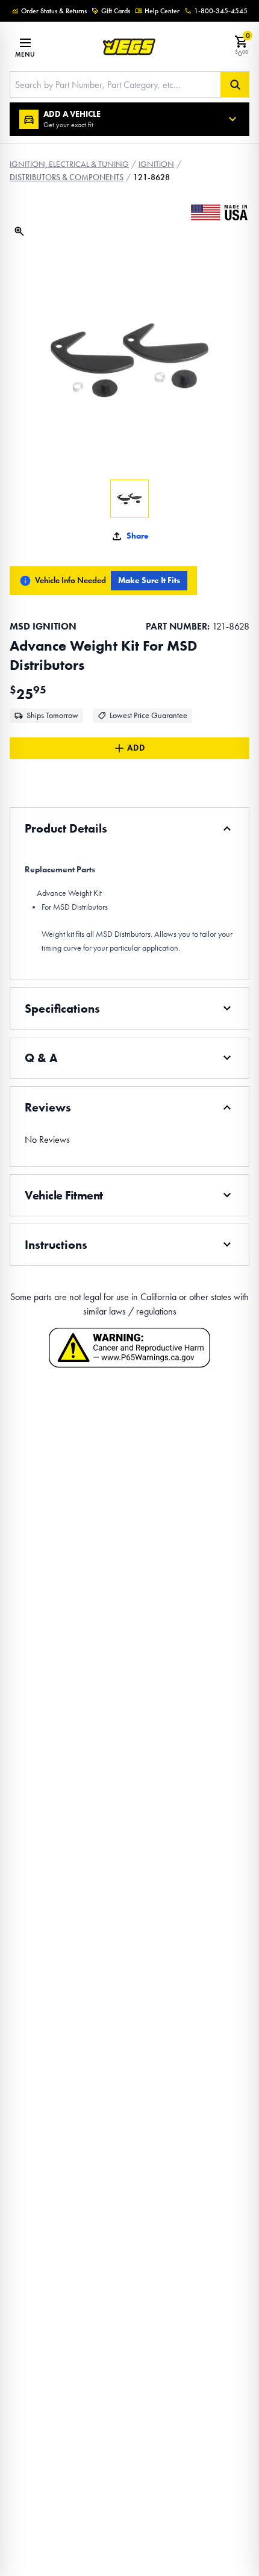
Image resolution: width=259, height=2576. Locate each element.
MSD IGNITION (43, 626)
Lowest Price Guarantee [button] (148, 715)
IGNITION (156, 164)
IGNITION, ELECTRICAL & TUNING (69, 164)
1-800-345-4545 (221, 11)
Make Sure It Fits (149, 580)
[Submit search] (235, 84)
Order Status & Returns (54, 11)
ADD (136, 748)
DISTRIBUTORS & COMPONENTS (67, 177)
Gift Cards (116, 11)
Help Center (162, 11)
